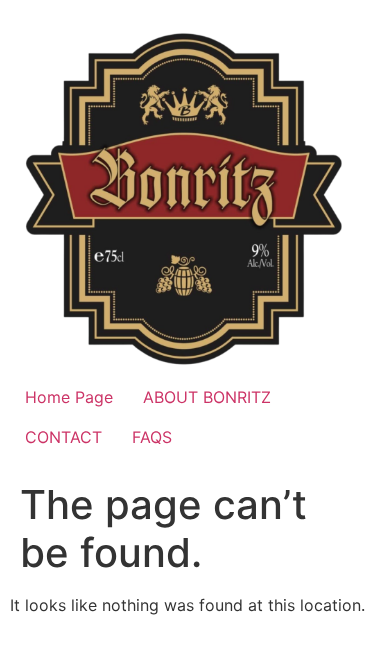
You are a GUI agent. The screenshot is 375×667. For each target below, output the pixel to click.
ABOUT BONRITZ (207, 397)
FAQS (152, 437)
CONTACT (63, 437)
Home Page (69, 397)
